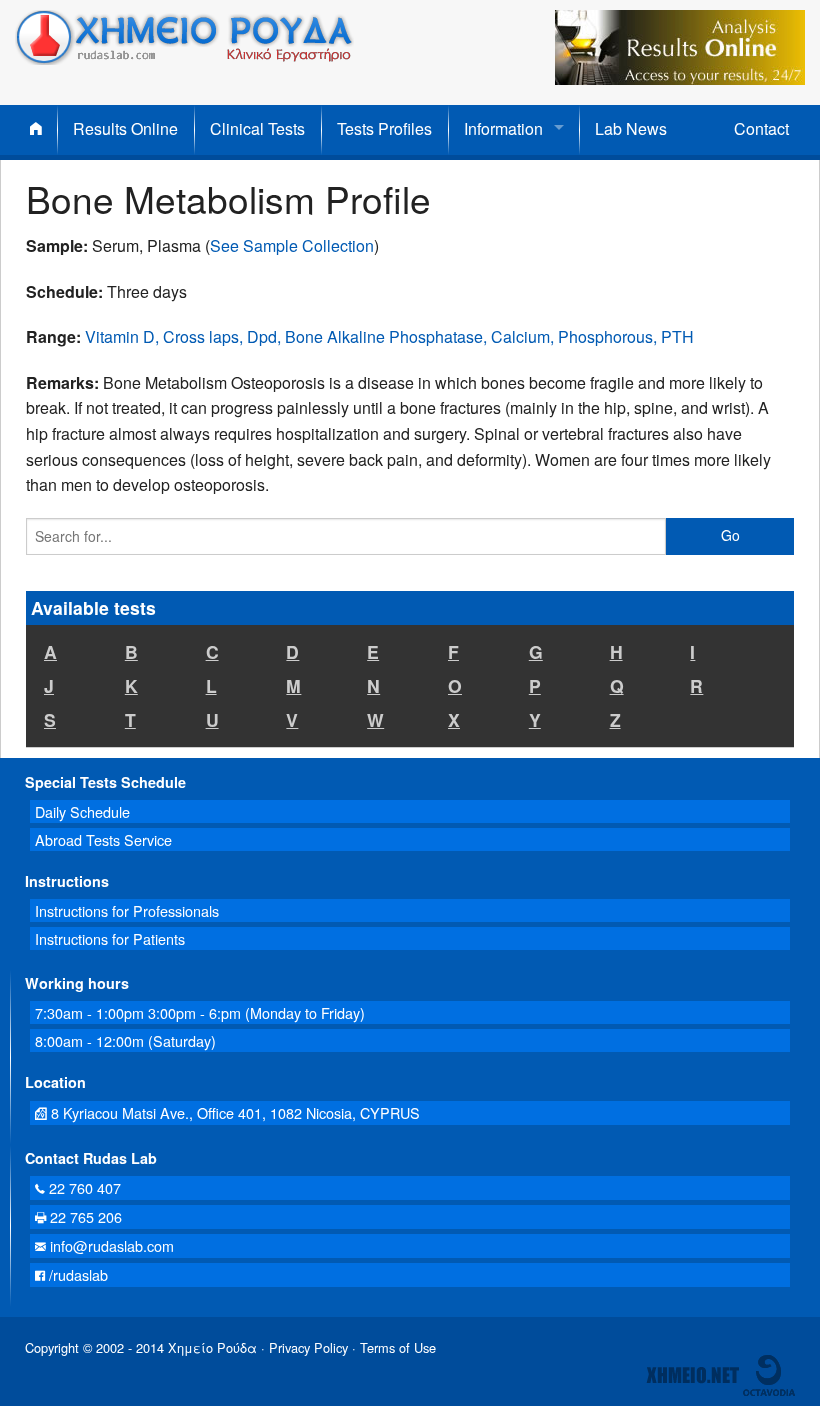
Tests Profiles (384, 128)
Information (503, 128)
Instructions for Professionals (127, 910)
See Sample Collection (292, 245)
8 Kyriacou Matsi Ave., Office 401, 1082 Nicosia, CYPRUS (233, 1112)
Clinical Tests (257, 128)
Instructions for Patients (110, 938)
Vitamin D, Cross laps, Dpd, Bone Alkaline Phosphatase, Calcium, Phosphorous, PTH (389, 336)
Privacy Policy (308, 1347)
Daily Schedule (82, 811)
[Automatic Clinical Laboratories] (692, 1373)
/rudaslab (76, 1274)
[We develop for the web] (769, 1373)
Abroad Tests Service (103, 839)
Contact (761, 128)
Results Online (125, 128)
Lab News (631, 128)
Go (730, 535)
